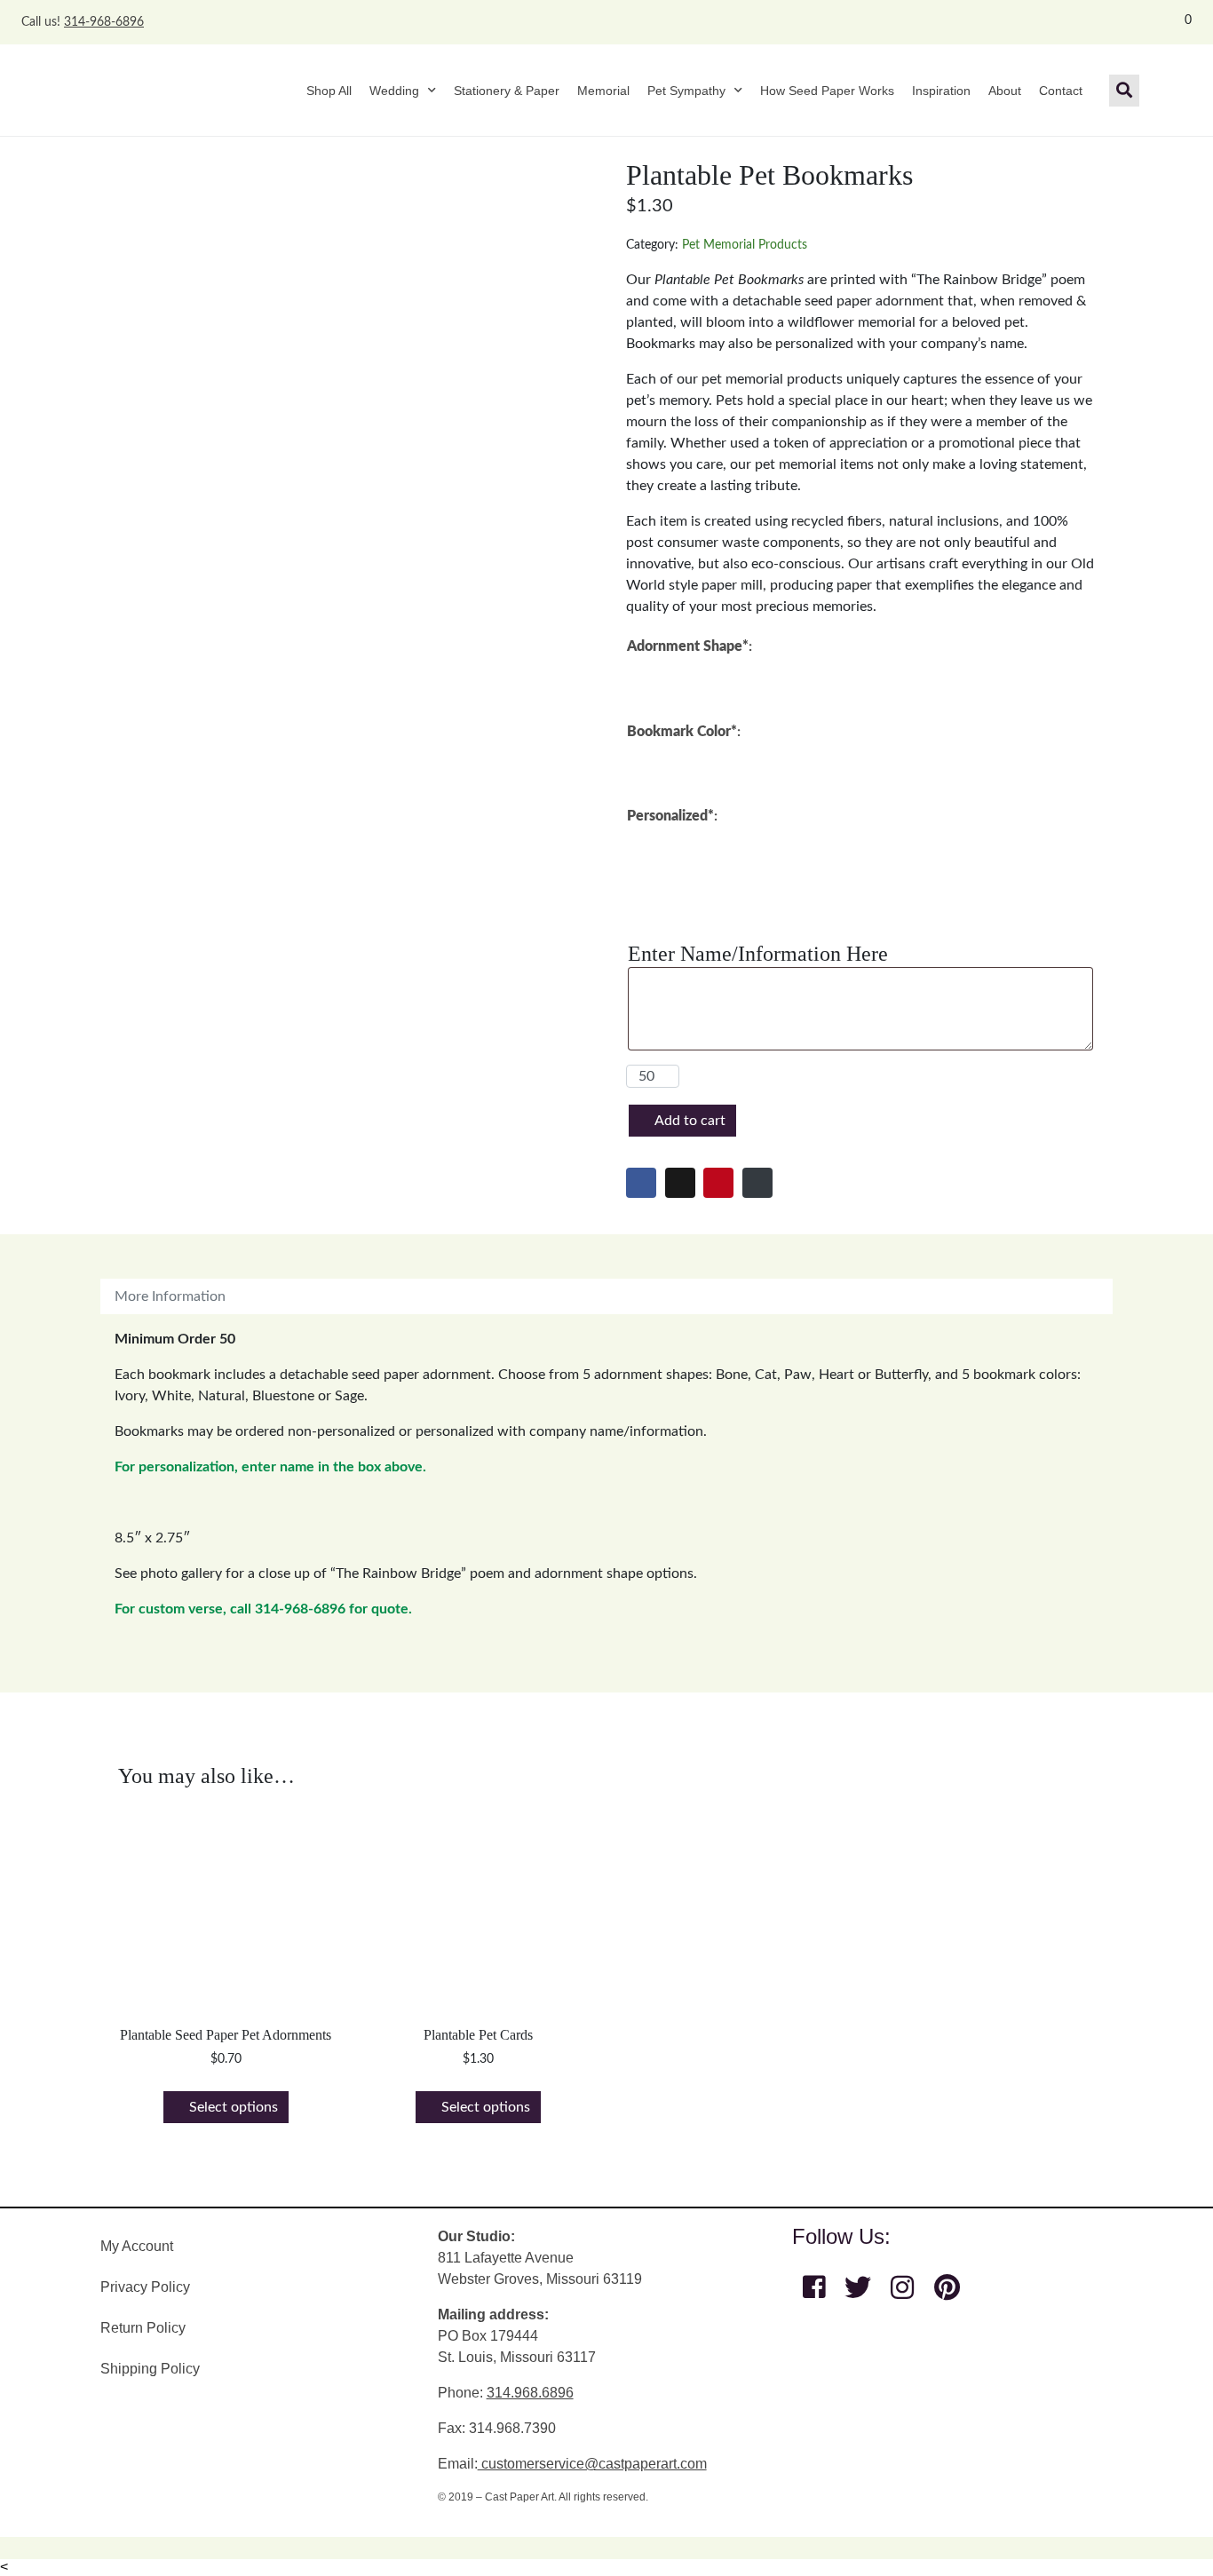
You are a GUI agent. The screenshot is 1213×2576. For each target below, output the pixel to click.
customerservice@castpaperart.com (592, 2464)
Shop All (329, 91)
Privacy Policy (145, 2287)
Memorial (603, 91)
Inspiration (941, 91)
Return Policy (143, 2328)
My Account (137, 2246)
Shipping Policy (150, 2369)
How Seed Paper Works (827, 91)
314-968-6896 (104, 22)
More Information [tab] (170, 1296)
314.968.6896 (530, 2393)
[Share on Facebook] (641, 1183)
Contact (1061, 91)
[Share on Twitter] (680, 1183)
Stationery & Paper (507, 91)
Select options (234, 2107)
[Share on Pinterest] (718, 1183)
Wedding (394, 91)
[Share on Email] (757, 1183)
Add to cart (690, 1121)
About (1005, 91)
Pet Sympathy (686, 91)
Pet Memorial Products (745, 245)
